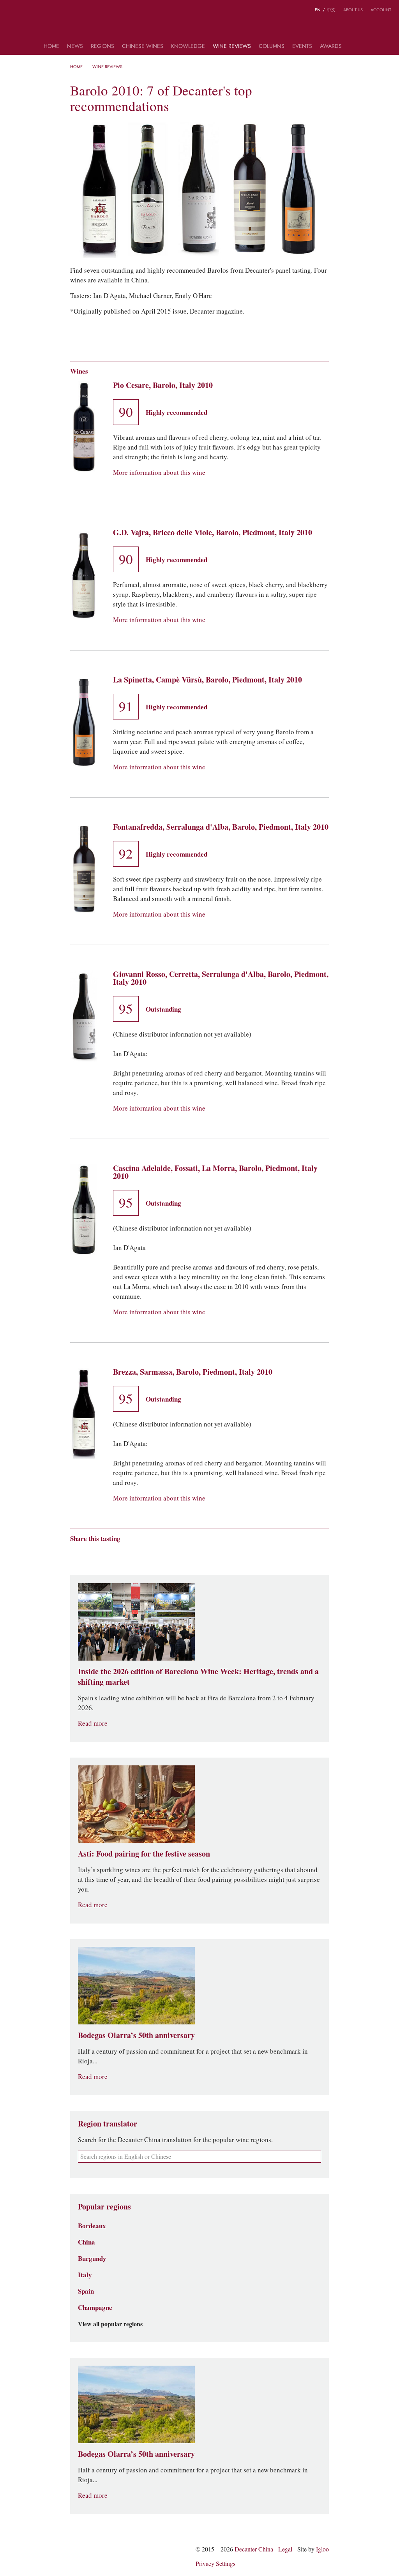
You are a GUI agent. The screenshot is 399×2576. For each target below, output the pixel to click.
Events (302, 47)
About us (353, 10)
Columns (272, 47)
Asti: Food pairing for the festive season (144, 1854)
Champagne (95, 2308)
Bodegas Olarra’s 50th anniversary (136, 2035)
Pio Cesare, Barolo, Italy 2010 (163, 385)
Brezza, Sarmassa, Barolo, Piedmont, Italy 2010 (193, 1372)
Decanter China (200, 26)
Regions (102, 47)
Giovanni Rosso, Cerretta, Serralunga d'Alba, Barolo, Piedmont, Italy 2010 (221, 978)
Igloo (322, 2549)
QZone (119, 1552)
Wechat (89, 1552)
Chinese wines (143, 47)
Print (176, 1552)
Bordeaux (92, 2226)
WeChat (26, 11)
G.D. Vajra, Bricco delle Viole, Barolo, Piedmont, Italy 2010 (213, 532)
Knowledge (188, 47)
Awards (331, 47)
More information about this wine (159, 473)
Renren (134, 1552)
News (75, 47)
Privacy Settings (215, 2564)
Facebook (163, 1552)
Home (51, 47)
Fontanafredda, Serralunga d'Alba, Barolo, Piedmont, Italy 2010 (221, 827)
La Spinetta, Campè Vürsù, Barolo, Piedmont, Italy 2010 (207, 680)
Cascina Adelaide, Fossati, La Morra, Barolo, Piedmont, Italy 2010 (215, 1172)
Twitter (42, 11)
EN (318, 10)
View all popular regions (110, 2324)
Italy (85, 2275)
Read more (93, 1724)
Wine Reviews (232, 47)
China (87, 2242)
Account (381, 10)
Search (353, 49)
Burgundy (92, 2259)
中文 (331, 10)
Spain (86, 2291)
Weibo (11, 11)
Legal (285, 2549)
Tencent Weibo (104, 1552)
